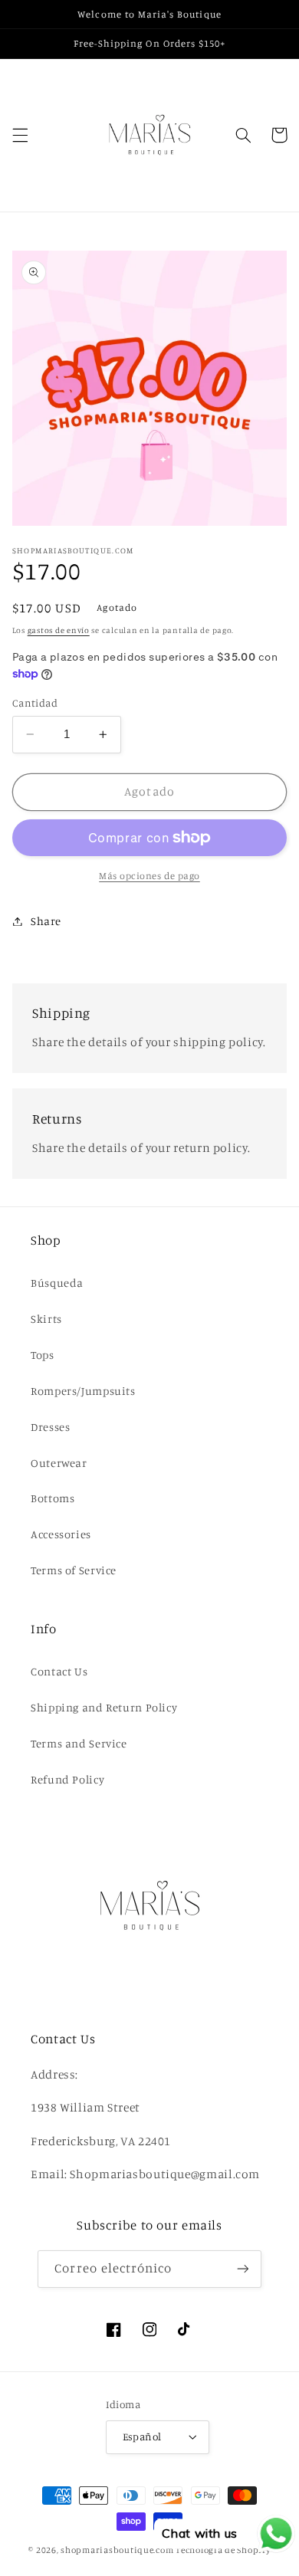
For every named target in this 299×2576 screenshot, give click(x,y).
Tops (43, 1355)
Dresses (50, 1427)
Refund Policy (67, 1779)
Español (142, 2437)
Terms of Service (74, 1570)
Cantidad (35, 703)
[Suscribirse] (242, 2269)
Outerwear (59, 1463)
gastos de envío (59, 630)
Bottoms (53, 1498)
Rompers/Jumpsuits (83, 1391)
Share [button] (46, 921)
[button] (20, 135)
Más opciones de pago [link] (149, 876)
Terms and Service (79, 1743)
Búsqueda (57, 1283)
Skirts (46, 1319)
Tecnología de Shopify (223, 2550)
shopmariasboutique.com (117, 2550)
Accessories (61, 1534)
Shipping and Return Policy (104, 1707)
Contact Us (59, 1671)
